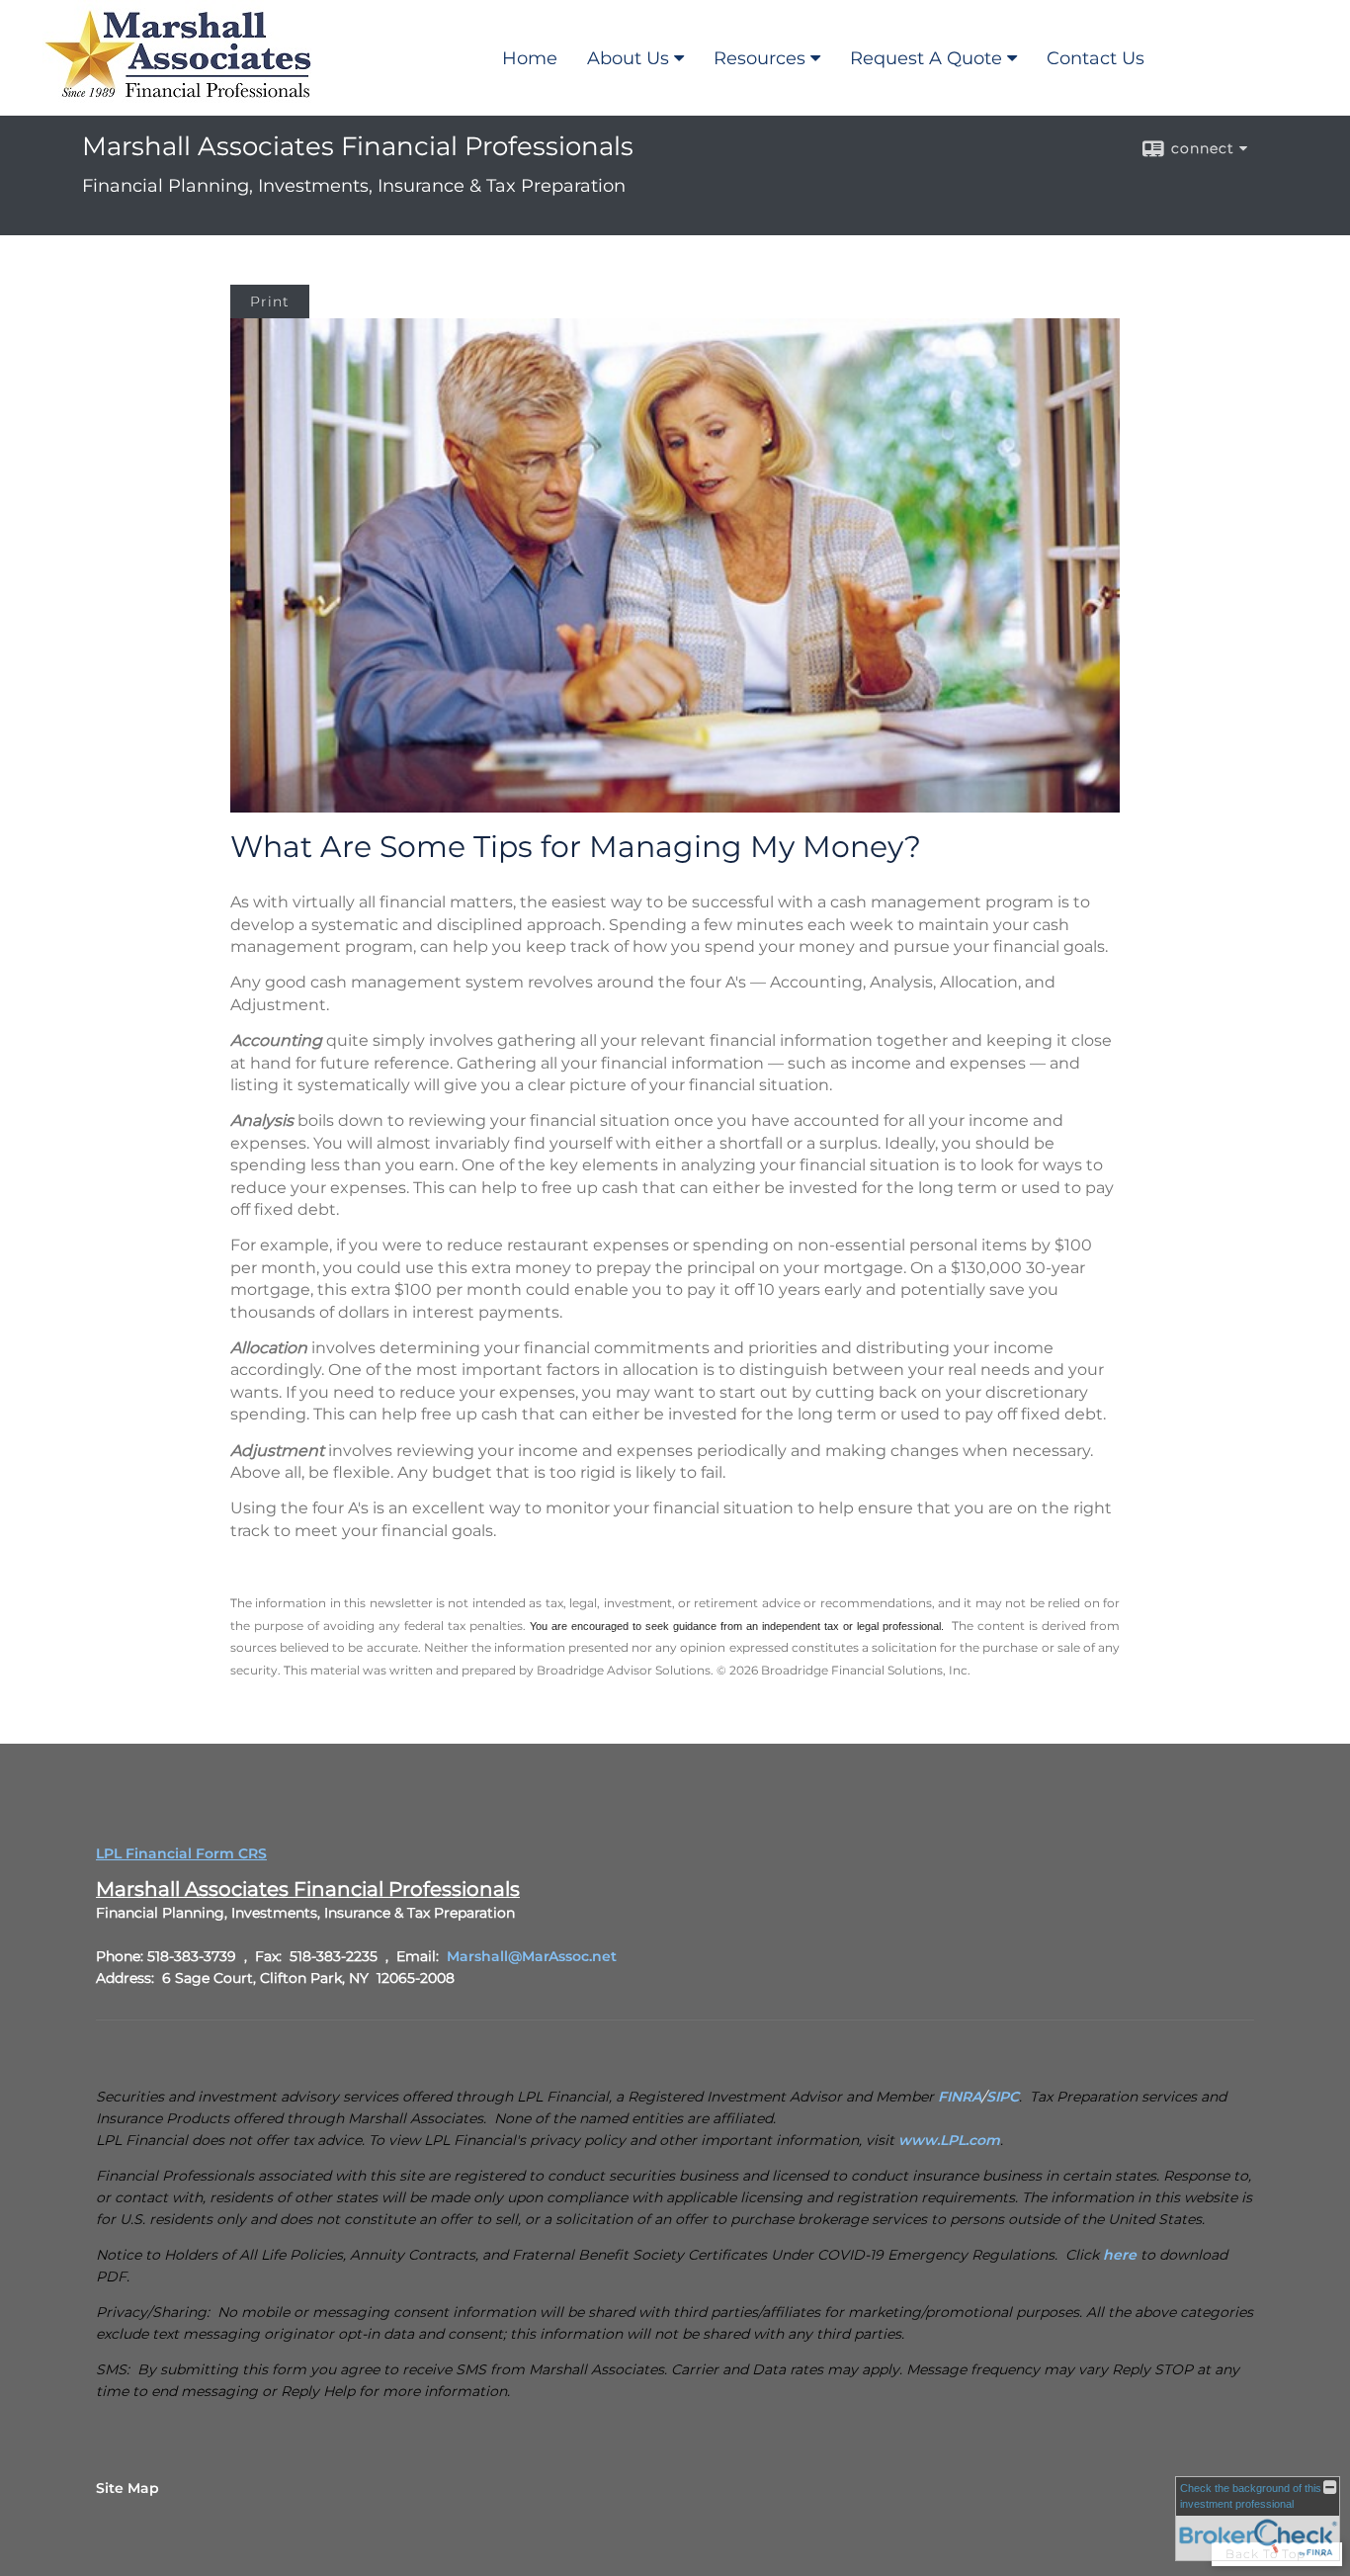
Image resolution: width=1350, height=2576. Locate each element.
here (1120, 2255)
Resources (759, 58)
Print (270, 301)
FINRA (960, 2097)
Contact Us (1096, 58)
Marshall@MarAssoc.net (532, 1956)
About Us (628, 58)
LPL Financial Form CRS (181, 1853)
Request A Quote (926, 58)
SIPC (1003, 2097)
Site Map (127, 2488)
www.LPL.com (949, 2140)
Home (530, 58)
